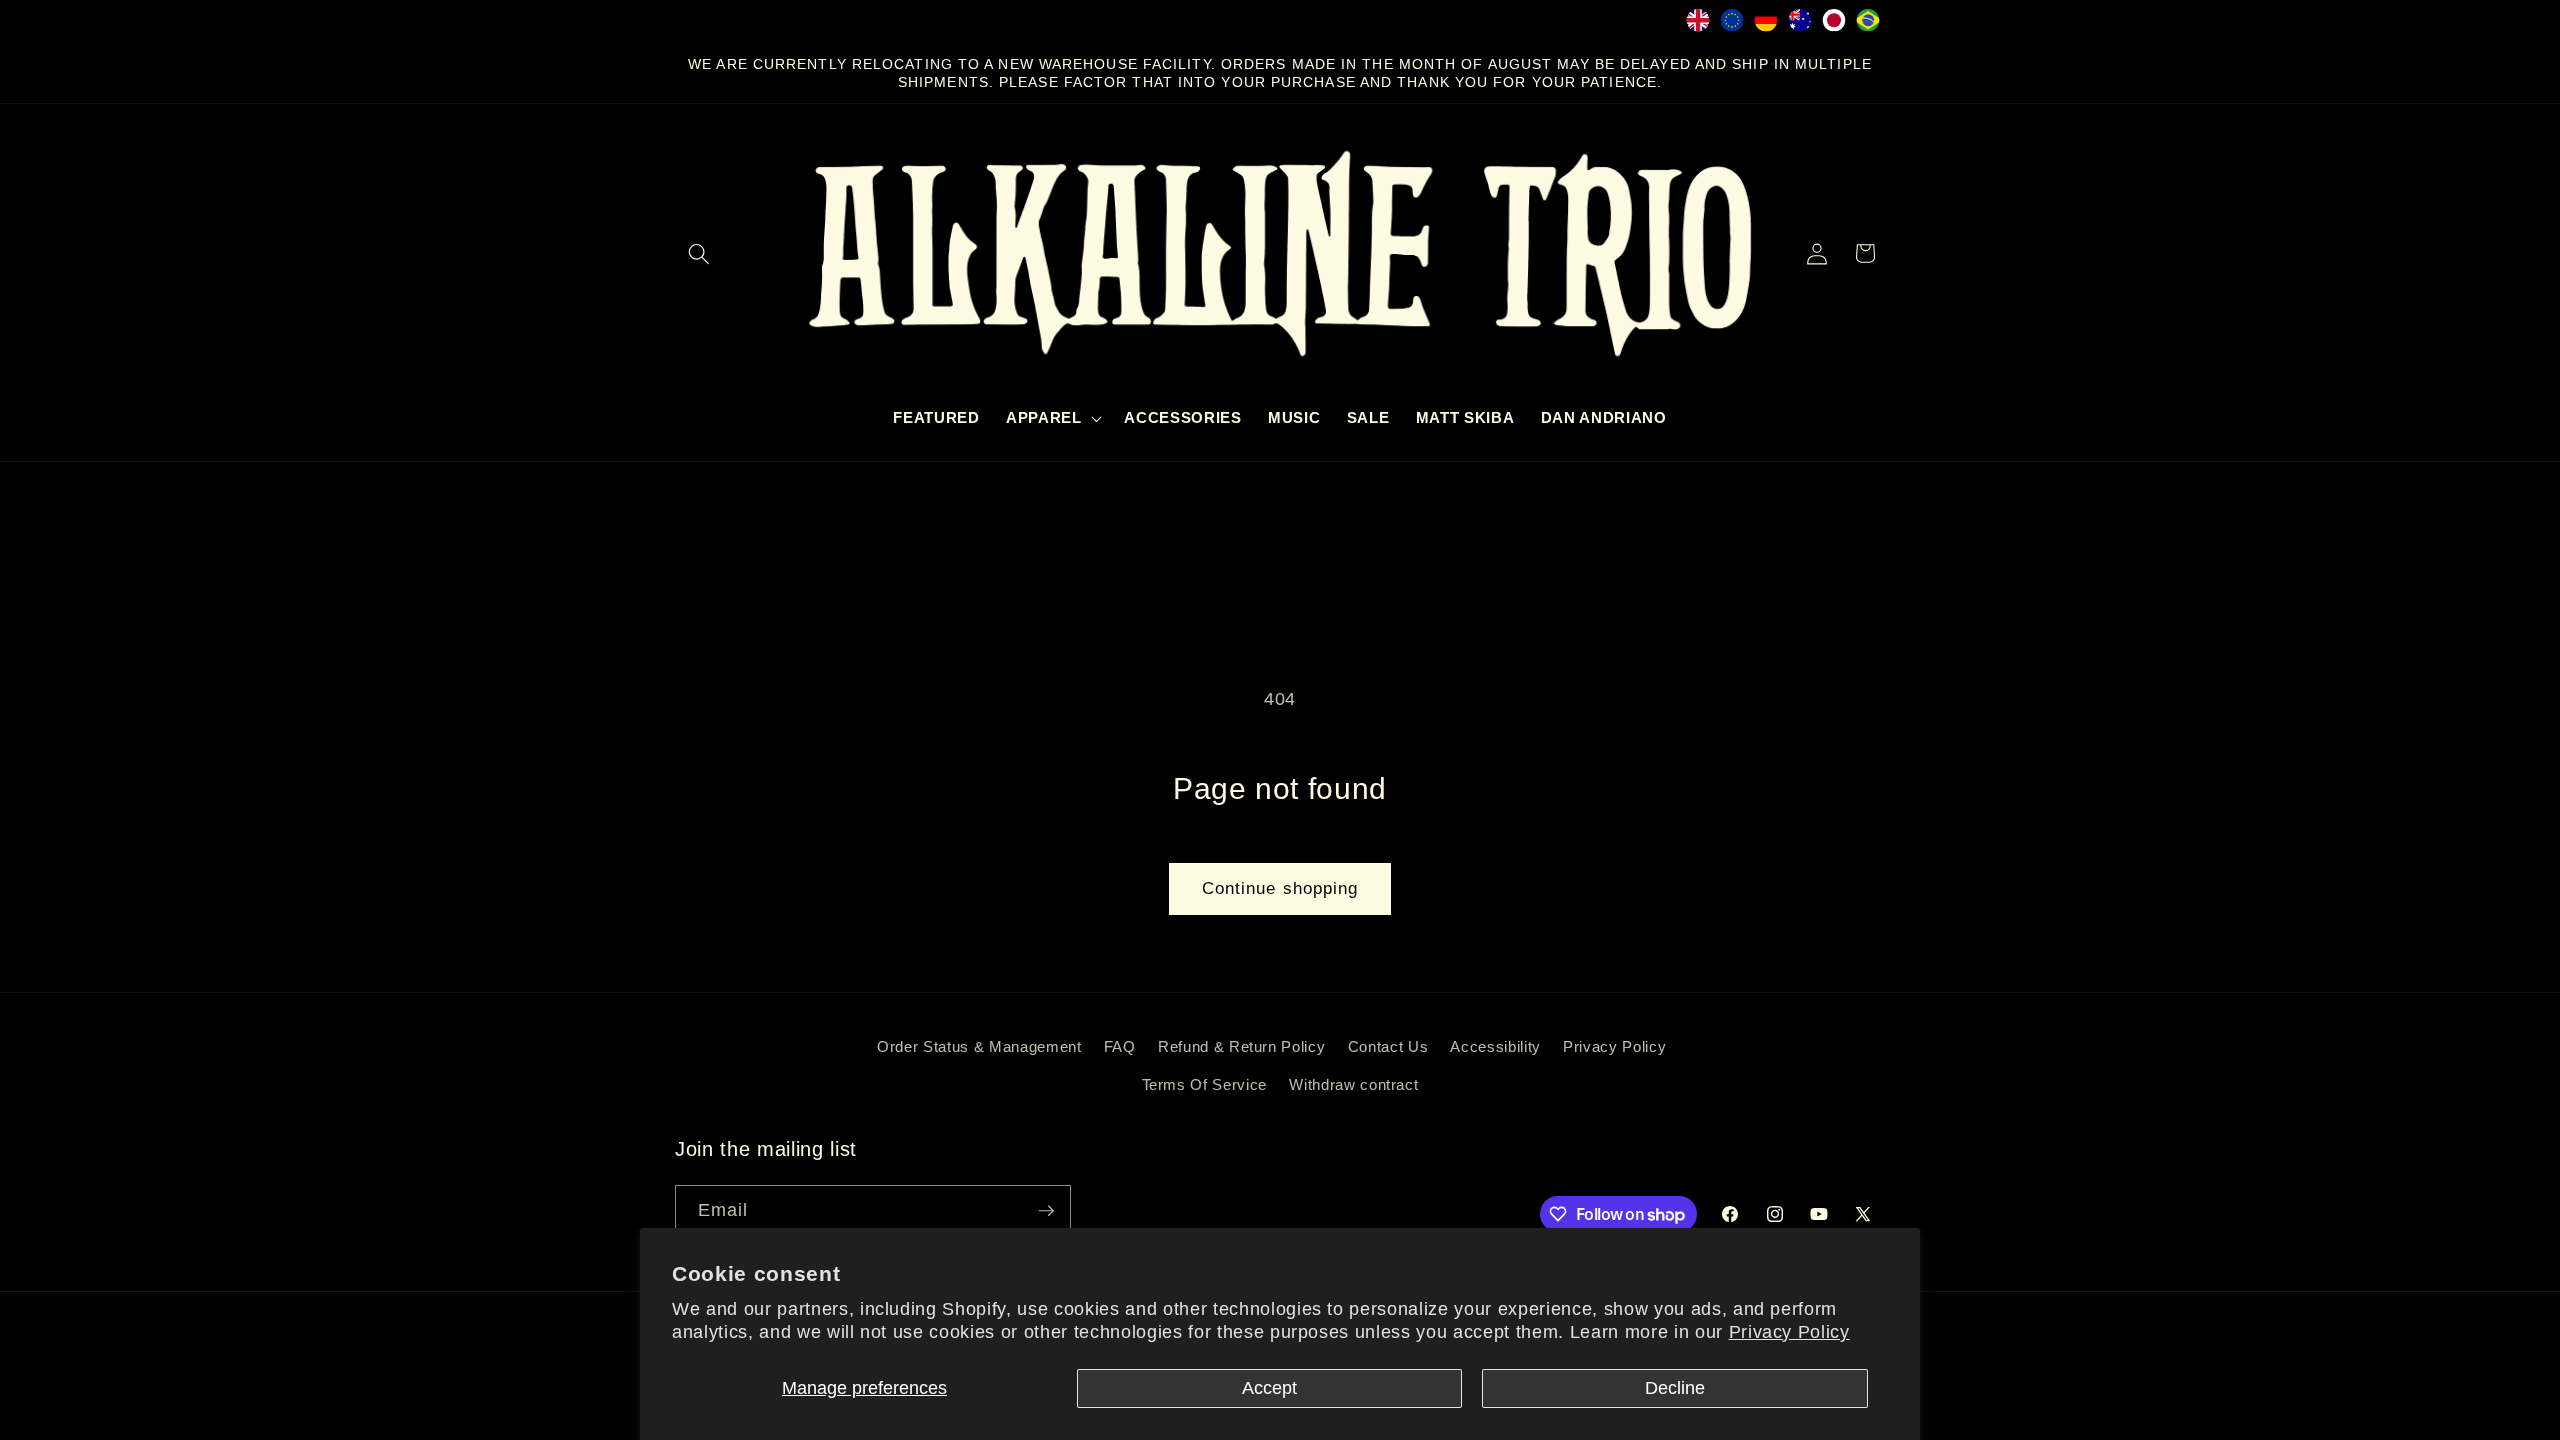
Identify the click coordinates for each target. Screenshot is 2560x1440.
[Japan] (1834, 25)
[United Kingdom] (1698, 25)
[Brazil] (1868, 25)
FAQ (1120, 1046)
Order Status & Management (979, 1046)
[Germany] (1766, 25)
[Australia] (1800, 25)
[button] (699, 253)
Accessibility (1495, 1046)
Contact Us (1388, 1046)
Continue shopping (1280, 888)
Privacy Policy (1789, 1332)
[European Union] (1732, 25)
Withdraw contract (1353, 1084)
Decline (1675, 1388)
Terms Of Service (1205, 1084)
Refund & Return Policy (1242, 1046)
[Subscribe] (1046, 1211)
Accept (1269, 1388)
